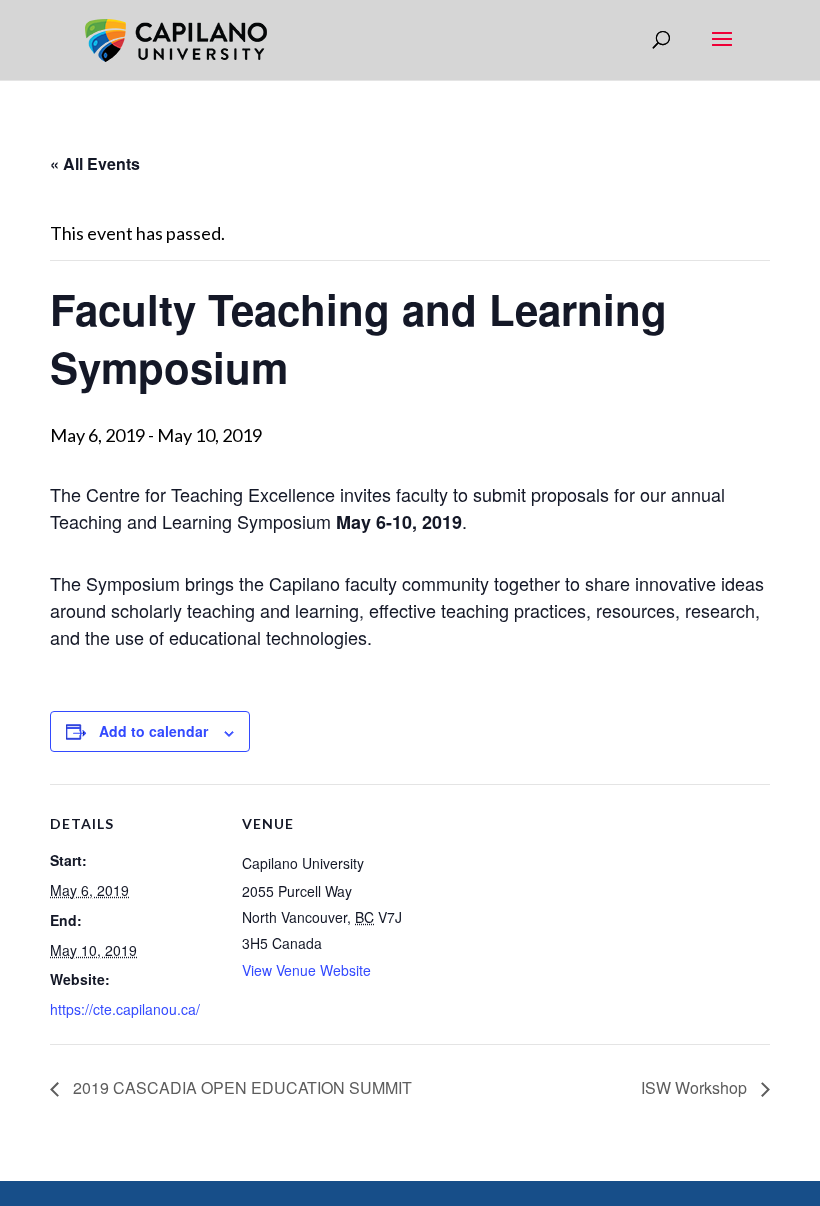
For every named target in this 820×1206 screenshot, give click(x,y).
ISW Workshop (696, 1087)
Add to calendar (153, 731)
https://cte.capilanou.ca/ (125, 1009)
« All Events (95, 163)
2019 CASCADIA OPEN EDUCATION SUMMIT (240, 1087)
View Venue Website (306, 970)
